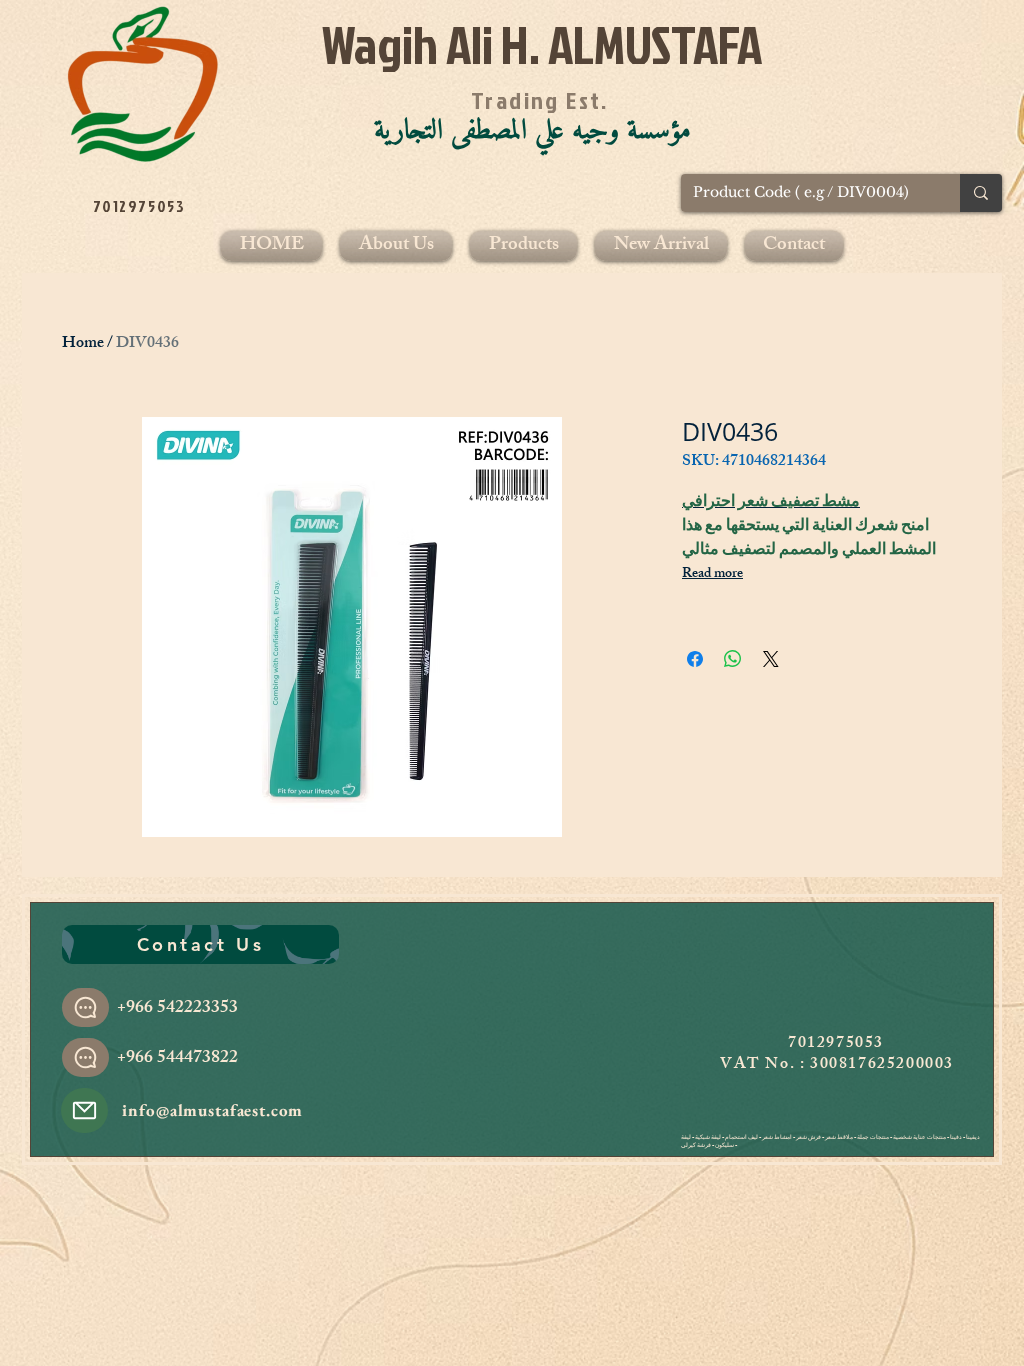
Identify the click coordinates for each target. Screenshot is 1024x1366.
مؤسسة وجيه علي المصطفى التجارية (532, 131)
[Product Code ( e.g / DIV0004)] (981, 193)
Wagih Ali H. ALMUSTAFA (542, 44)
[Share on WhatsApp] (733, 659)
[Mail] (84, 1110)
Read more (712, 575)
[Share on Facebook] (695, 659)
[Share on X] (771, 659)
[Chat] (85, 1007)
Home (83, 344)
